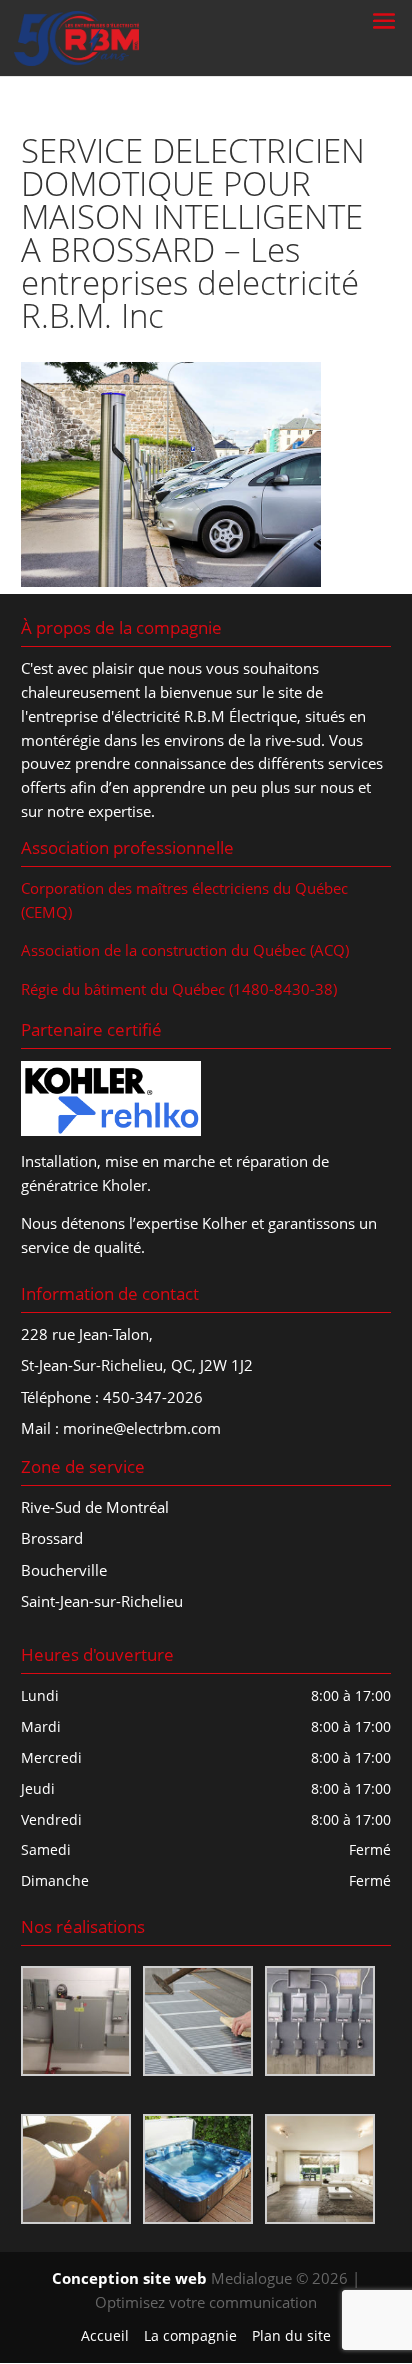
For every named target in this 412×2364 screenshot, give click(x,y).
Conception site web (129, 2278)
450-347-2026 (153, 1397)
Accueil (105, 2335)
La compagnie (190, 2335)
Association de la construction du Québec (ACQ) (185, 950)
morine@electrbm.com (142, 1428)
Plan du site (291, 2335)
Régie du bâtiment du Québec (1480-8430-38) (179, 989)
